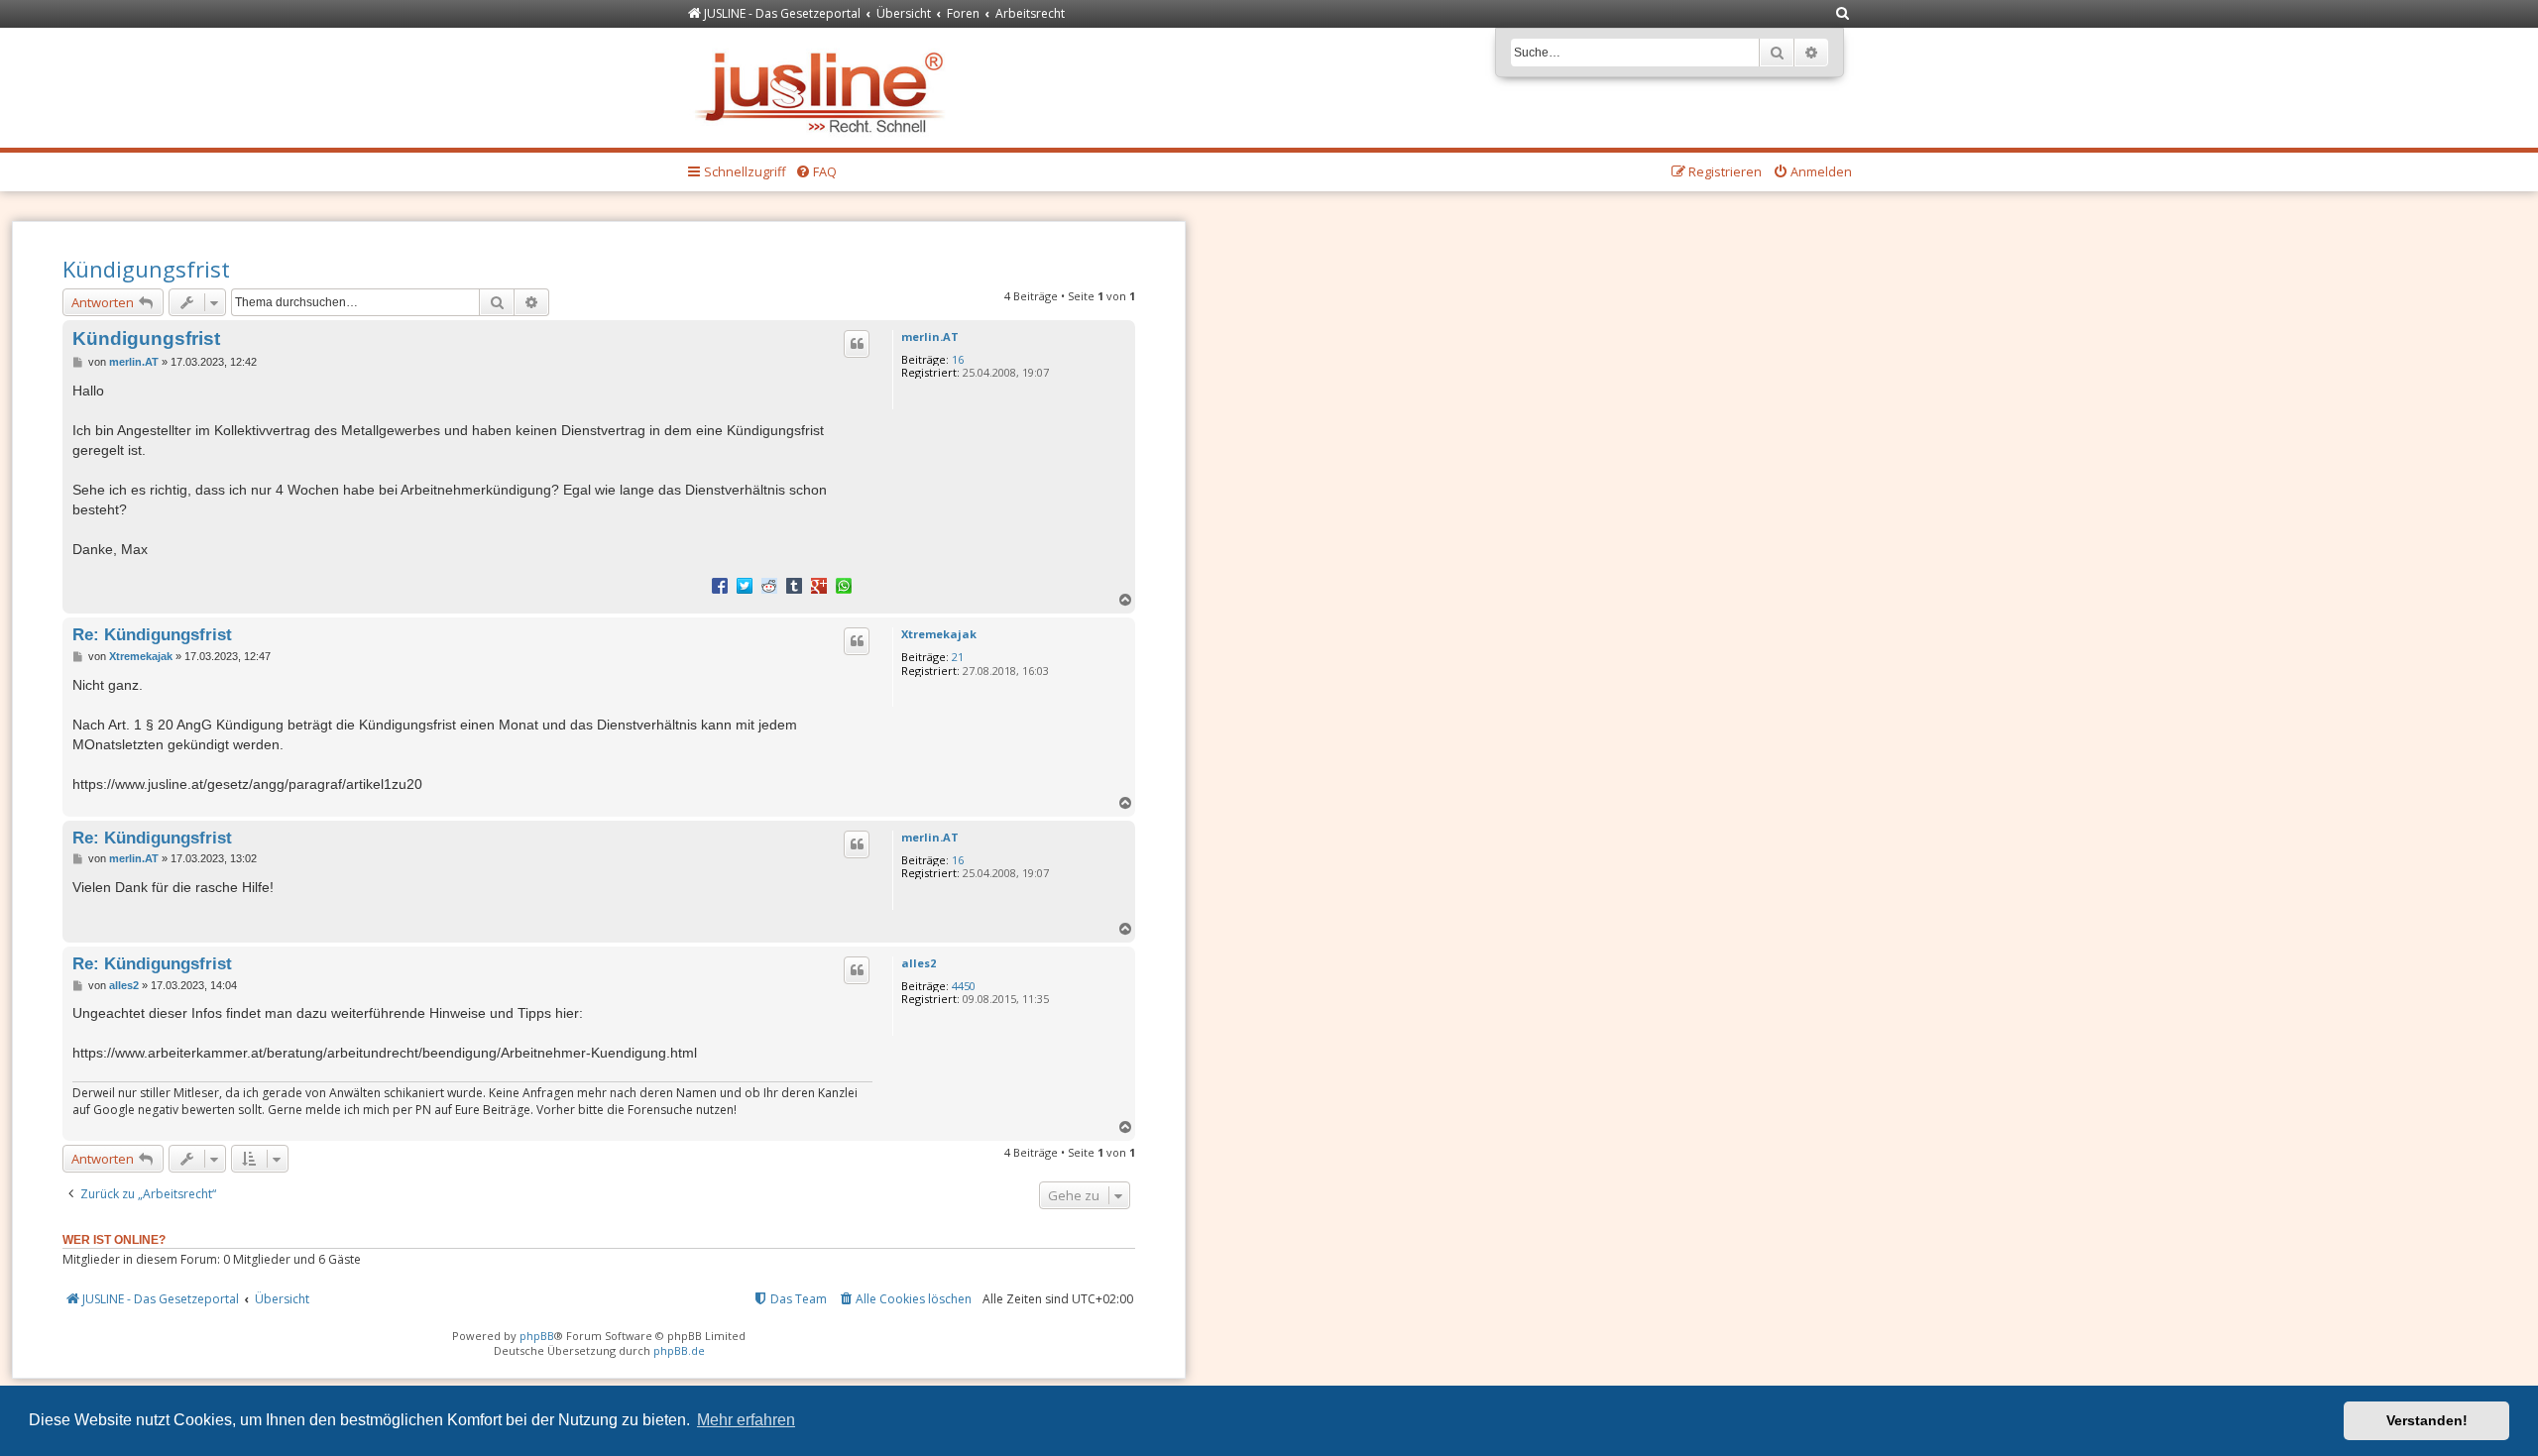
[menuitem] (1843, 14)
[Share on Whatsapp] (844, 585)
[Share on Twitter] (745, 585)
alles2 (919, 963)
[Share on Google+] (819, 585)
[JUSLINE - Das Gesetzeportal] (824, 88)
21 (958, 657)
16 (958, 359)
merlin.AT (930, 336)
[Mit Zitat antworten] (857, 344)
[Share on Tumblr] (794, 585)
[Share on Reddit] (769, 585)
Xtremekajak (939, 634)
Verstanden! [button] (2427, 1420)
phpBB (537, 1336)
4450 (964, 986)
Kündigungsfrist (146, 269)
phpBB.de (679, 1350)
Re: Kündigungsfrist (152, 634)
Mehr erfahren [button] (746, 1420)
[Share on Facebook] (720, 585)
